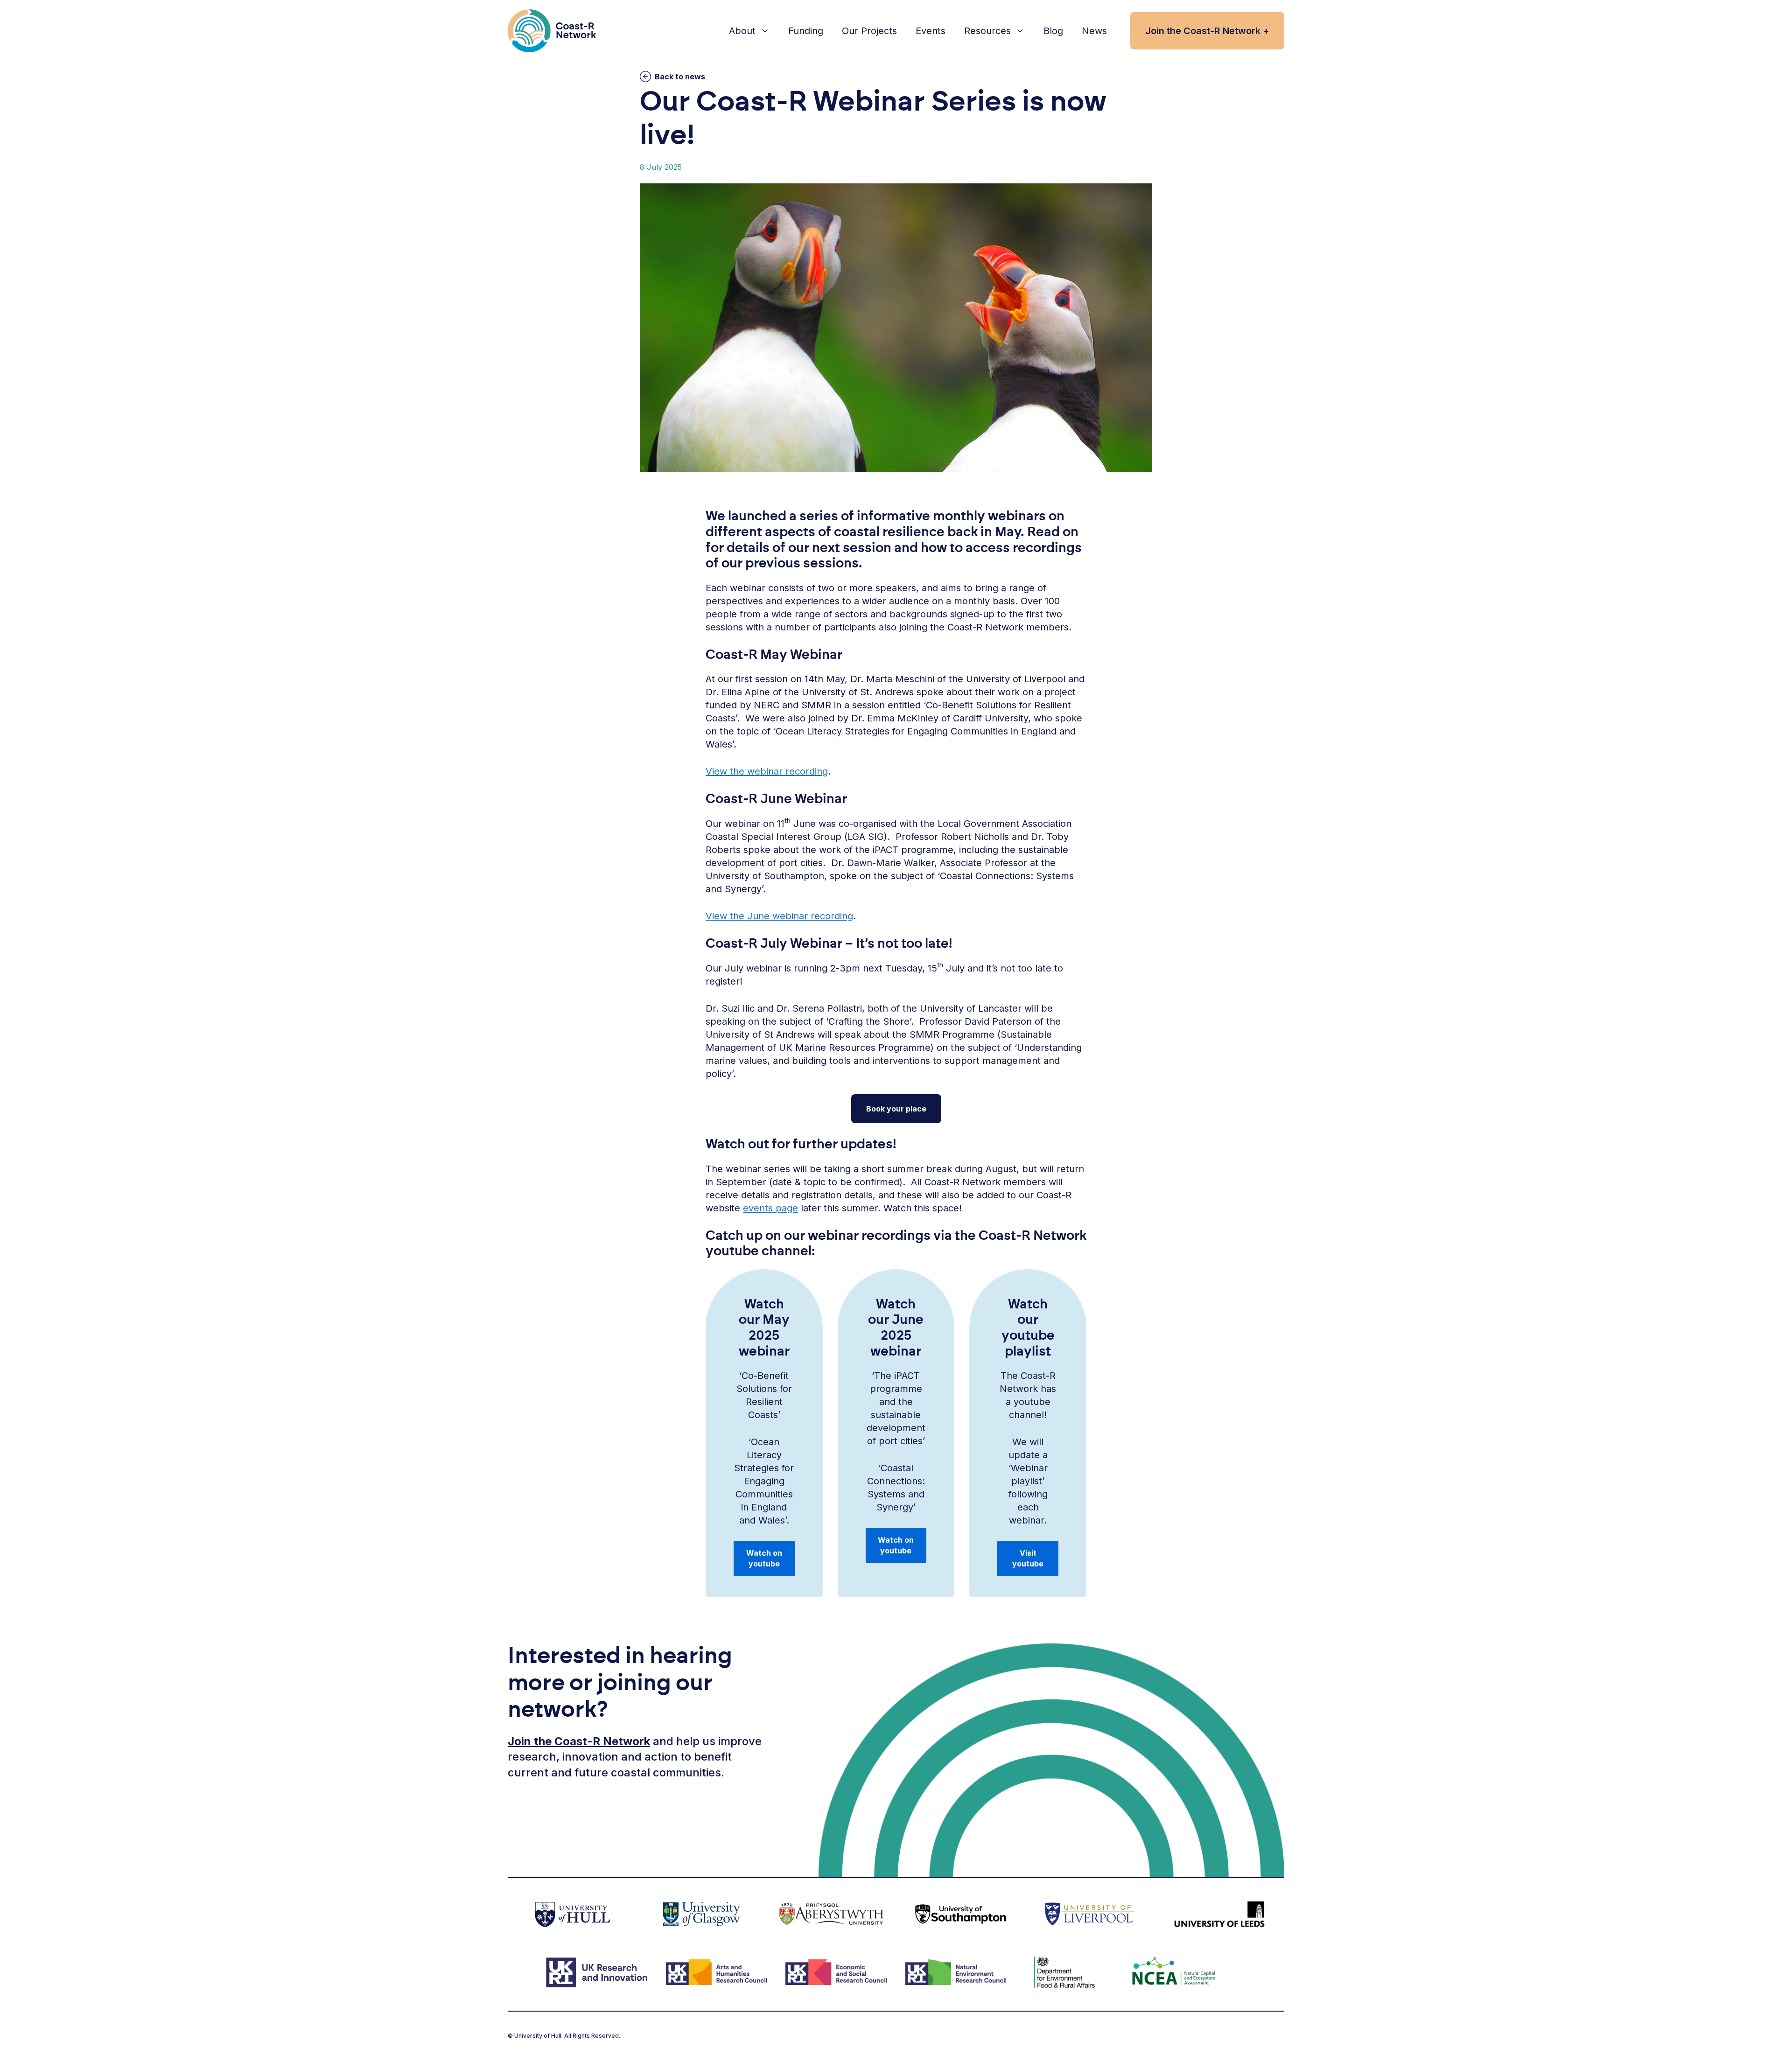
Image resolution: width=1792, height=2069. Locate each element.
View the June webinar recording (779, 916)
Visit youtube (1028, 1558)
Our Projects (869, 31)
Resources (987, 31)
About (742, 31)
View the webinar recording (767, 771)
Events (931, 31)
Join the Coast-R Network (579, 1741)
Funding (806, 31)
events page (770, 1208)
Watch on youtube (764, 1558)
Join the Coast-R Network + (1207, 31)
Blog (1053, 31)
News (1094, 31)
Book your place (896, 1109)
